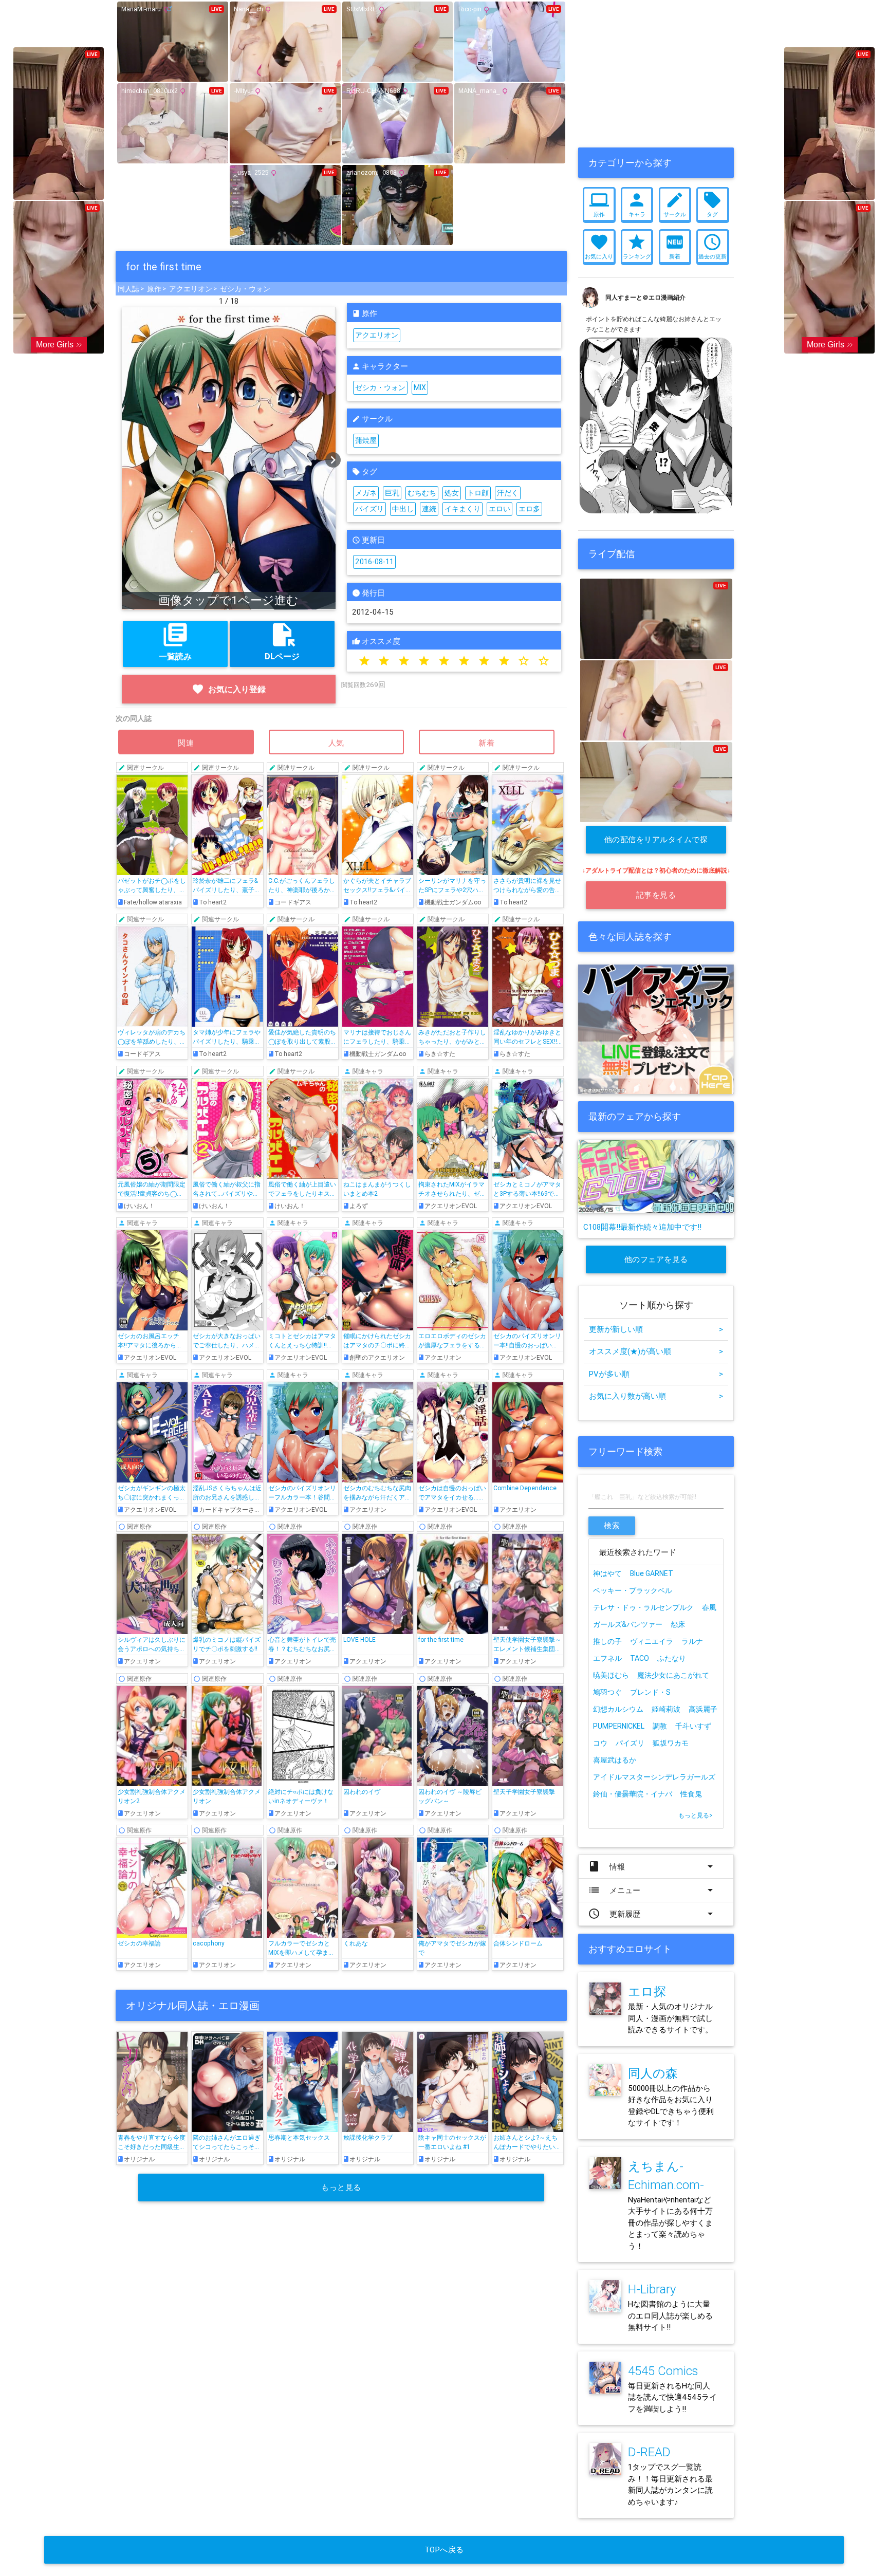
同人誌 (128, 289)
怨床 (678, 1624)
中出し (403, 509)
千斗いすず (693, 1726)
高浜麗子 (703, 1709)
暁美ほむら (611, 1675)
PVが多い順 (656, 1374)
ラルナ (692, 1641)
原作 (154, 289)
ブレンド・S (650, 1692)
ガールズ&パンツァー (628, 1624)
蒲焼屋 (366, 440)
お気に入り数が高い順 (656, 1396)
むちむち (422, 493)
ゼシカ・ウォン (245, 289)
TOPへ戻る (444, 2550)
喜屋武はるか (615, 1760)
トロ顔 (478, 493)
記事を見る (656, 895)
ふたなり (672, 1658)
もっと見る (341, 2187)
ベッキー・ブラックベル (633, 1590)
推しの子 (607, 1641)
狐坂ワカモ (671, 1743)
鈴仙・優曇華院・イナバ (633, 1794)
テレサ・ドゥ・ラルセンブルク (643, 1607)
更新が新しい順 (656, 1329)
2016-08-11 (374, 562)
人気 (337, 743)
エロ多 (529, 509)
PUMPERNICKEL (619, 1726)
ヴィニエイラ (652, 1641)
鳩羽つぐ (607, 1692)
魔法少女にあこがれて (673, 1675)
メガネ (366, 493)
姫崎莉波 (666, 1709)
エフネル (607, 1658)
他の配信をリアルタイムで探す (656, 844)
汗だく (508, 493)
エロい (499, 509)
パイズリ (369, 509)
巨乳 (392, 493)
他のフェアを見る (656, 1259)
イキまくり (462, 509)
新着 (487, 743)
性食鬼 (691, 1794)
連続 (429, 509)
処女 (452, 493)
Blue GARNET (652, 1573)
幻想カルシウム (618, 1709)
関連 (186, 743)
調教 (660, 1726)
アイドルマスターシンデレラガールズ (654, 1777)
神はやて (607, 1573)
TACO (640, 1658)
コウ (600, 1743)
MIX (420, 387)
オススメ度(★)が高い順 (656, 1351)
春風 (709, 1607)
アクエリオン (191, 289)
